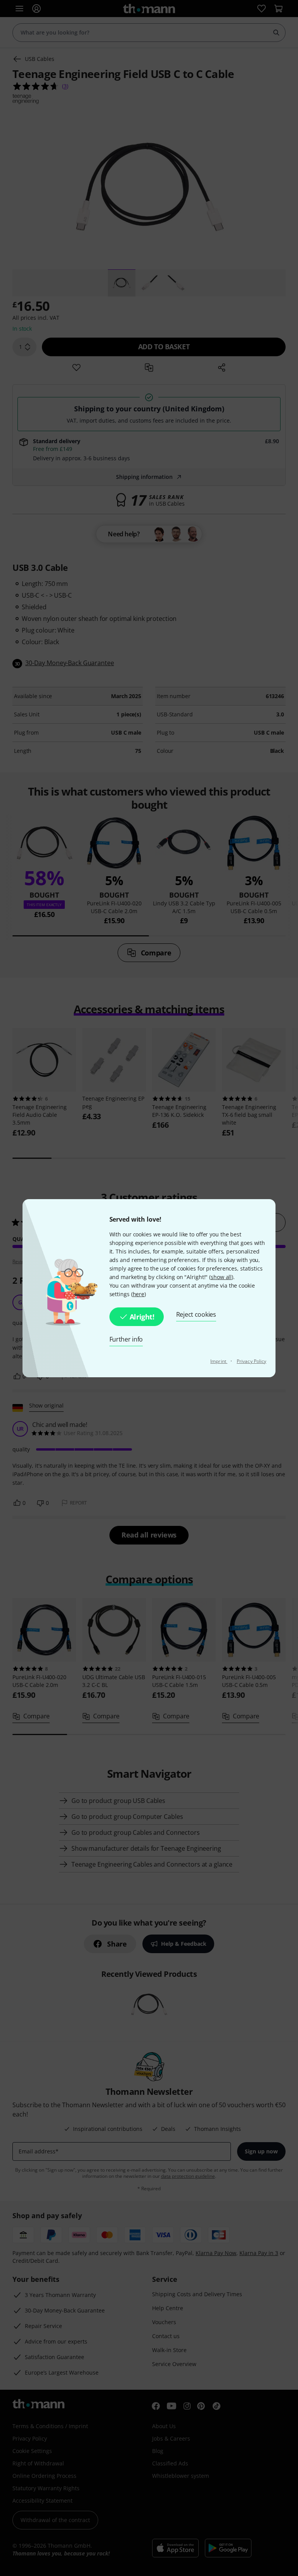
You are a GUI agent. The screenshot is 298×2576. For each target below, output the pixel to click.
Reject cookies (196, 1314)
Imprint (219, 1361)
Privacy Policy (251, 1361)
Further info (126, 1339)
